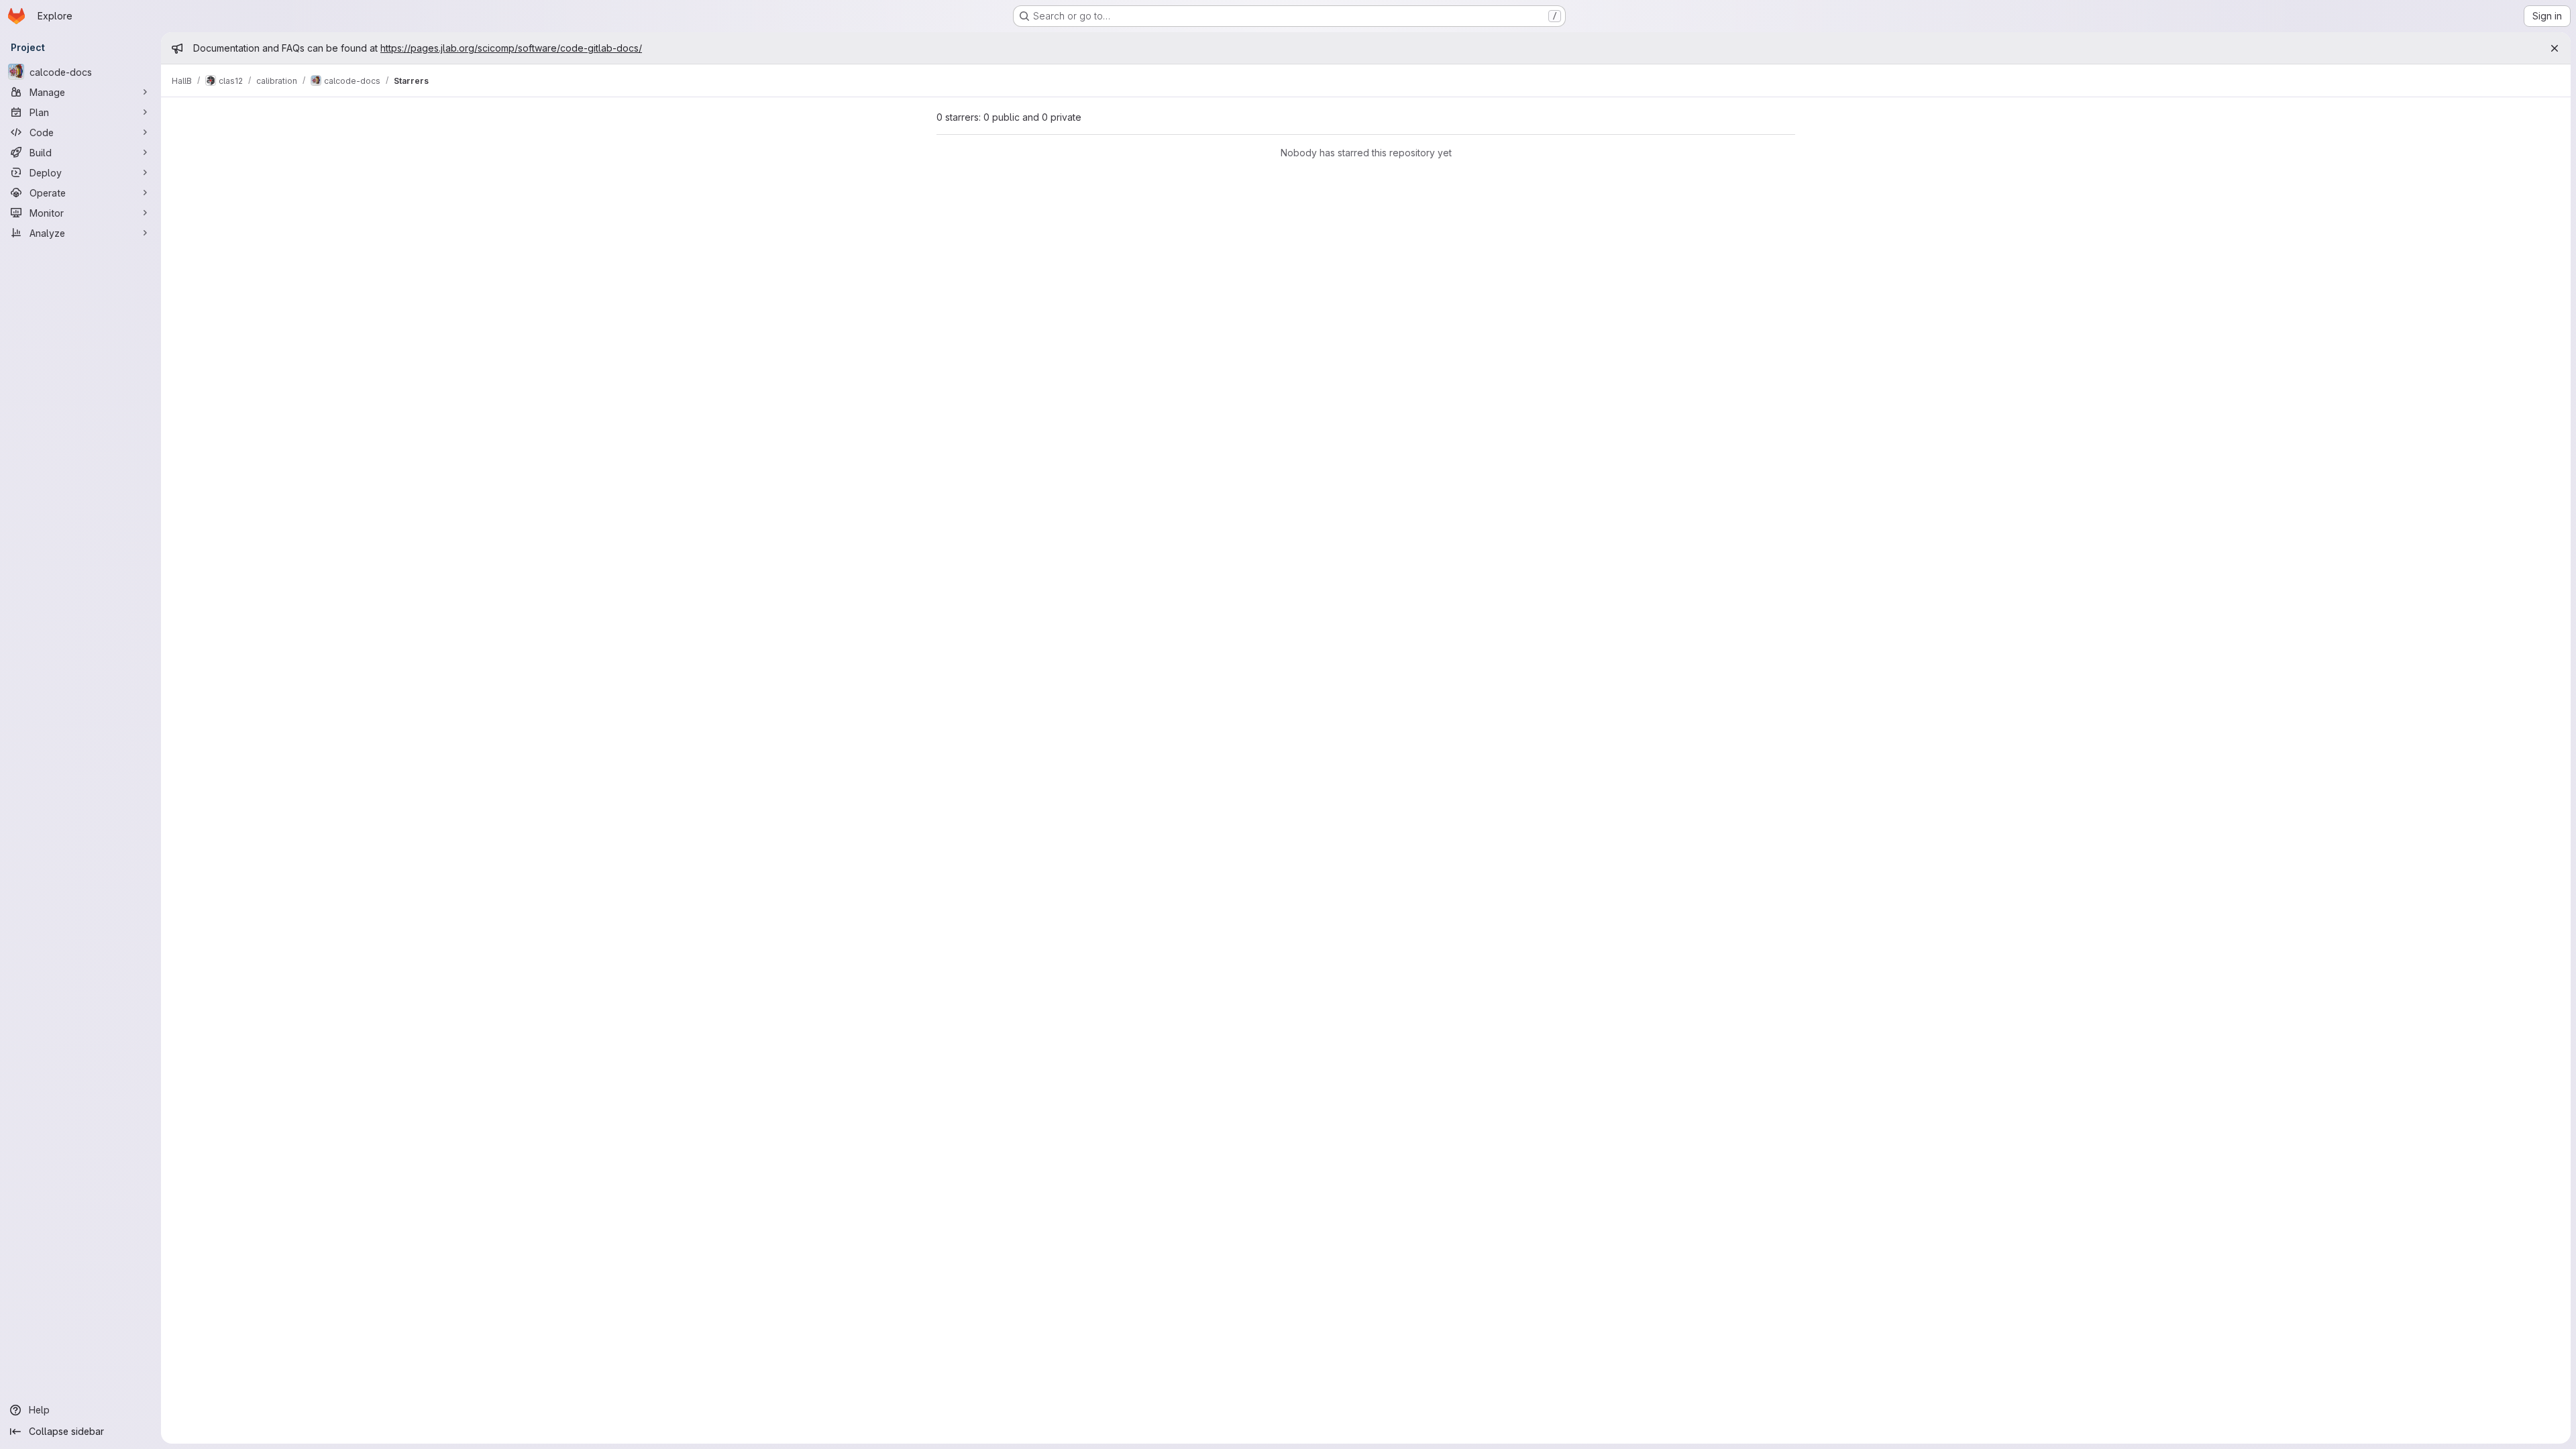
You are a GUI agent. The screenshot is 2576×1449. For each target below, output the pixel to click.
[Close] (2555, 48)
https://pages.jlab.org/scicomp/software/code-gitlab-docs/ (511, 48)
